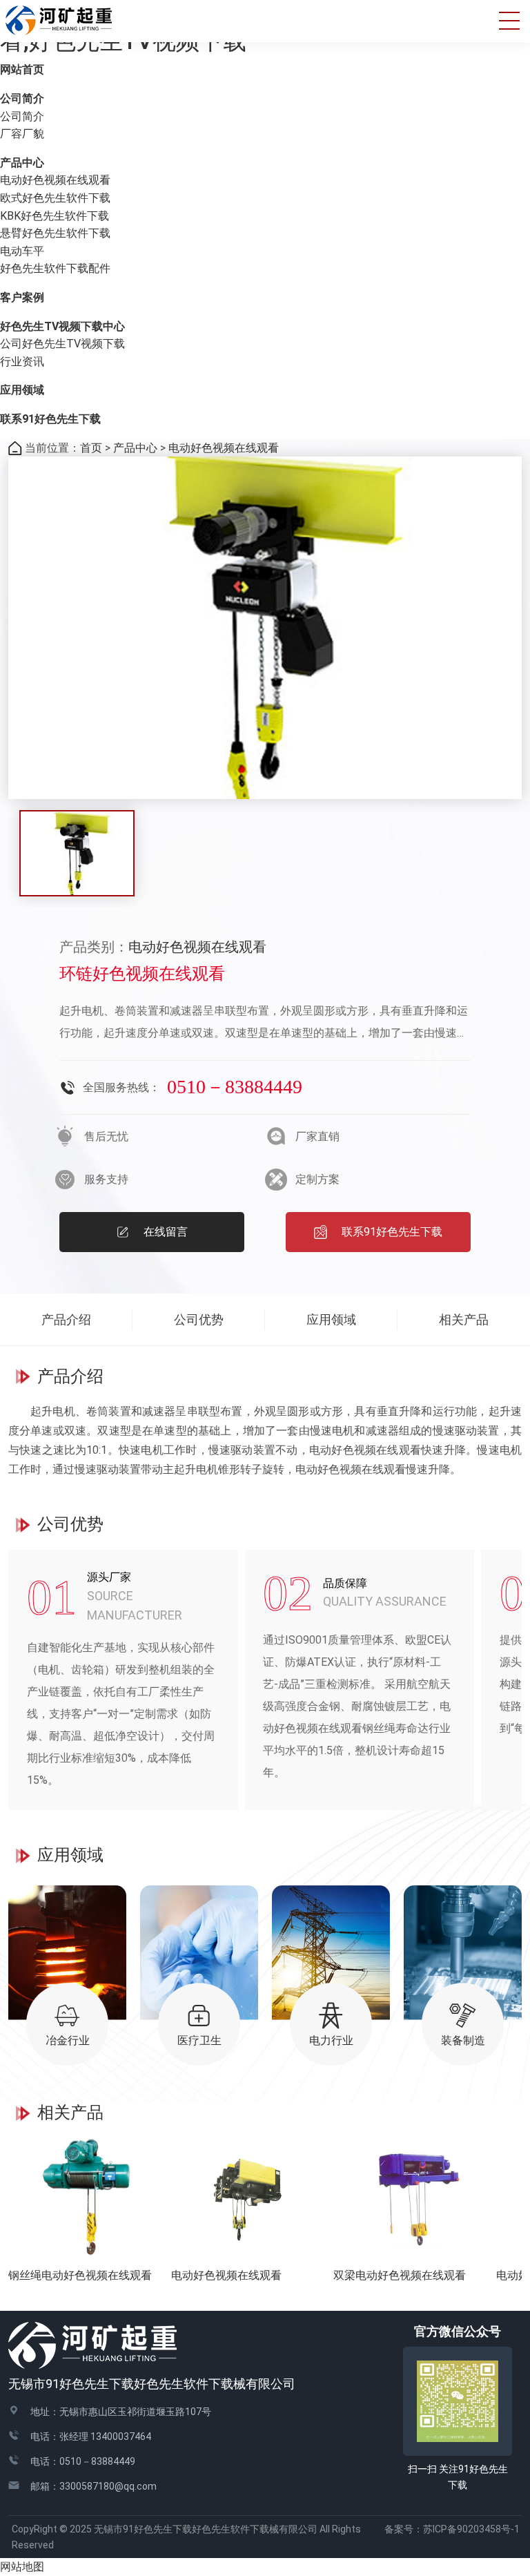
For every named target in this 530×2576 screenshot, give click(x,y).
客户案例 (22, 297)
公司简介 (22, 98)
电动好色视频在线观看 (55, 180)
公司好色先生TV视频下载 (62, 344)
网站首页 (22, 69)
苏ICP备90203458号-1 (476, 2529)
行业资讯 (22, 362)
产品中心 (22, 163)
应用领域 (22, 390)
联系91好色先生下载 (50, 419)
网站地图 (22, 2567)
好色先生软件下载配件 (55, 268)
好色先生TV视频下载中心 (62, 326)
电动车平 (22, 251)
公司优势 (199, 1319)
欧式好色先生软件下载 (55, 198)
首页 (91, 448)
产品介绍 (66, 1319)
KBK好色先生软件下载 (55, 216)
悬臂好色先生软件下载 (55, 233)
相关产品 (464, 1319)
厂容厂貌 (22, 134)
